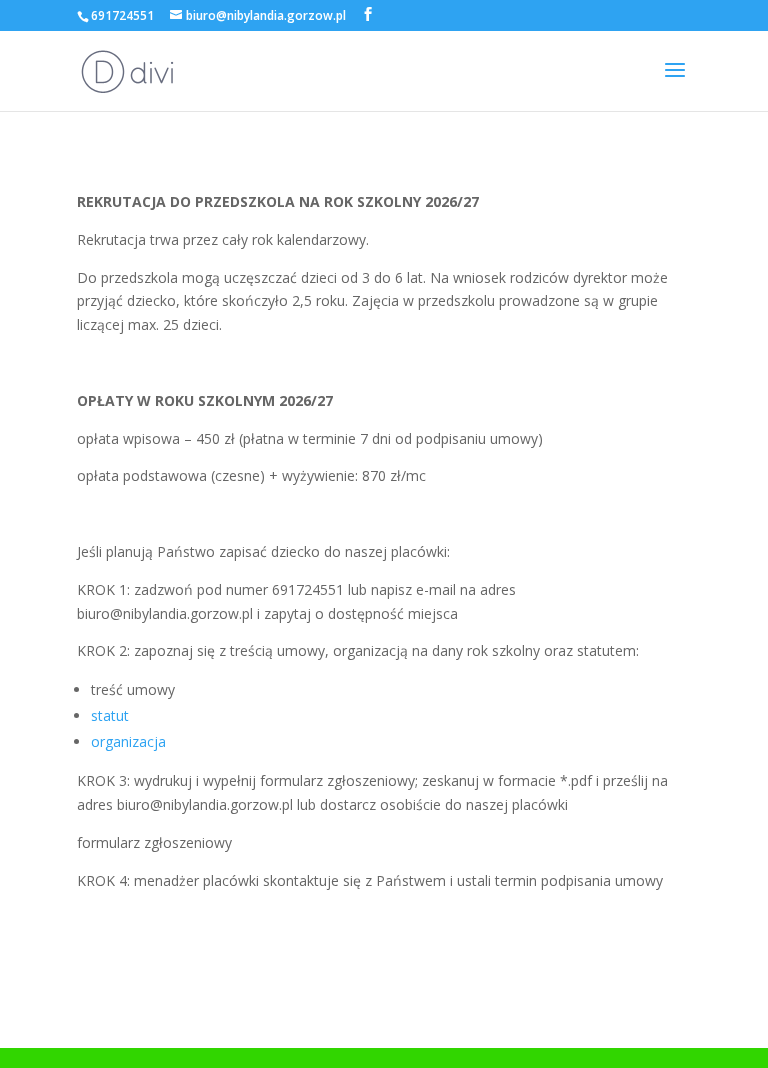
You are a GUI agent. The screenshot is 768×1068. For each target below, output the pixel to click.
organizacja (128, 741)
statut (110, 715)
